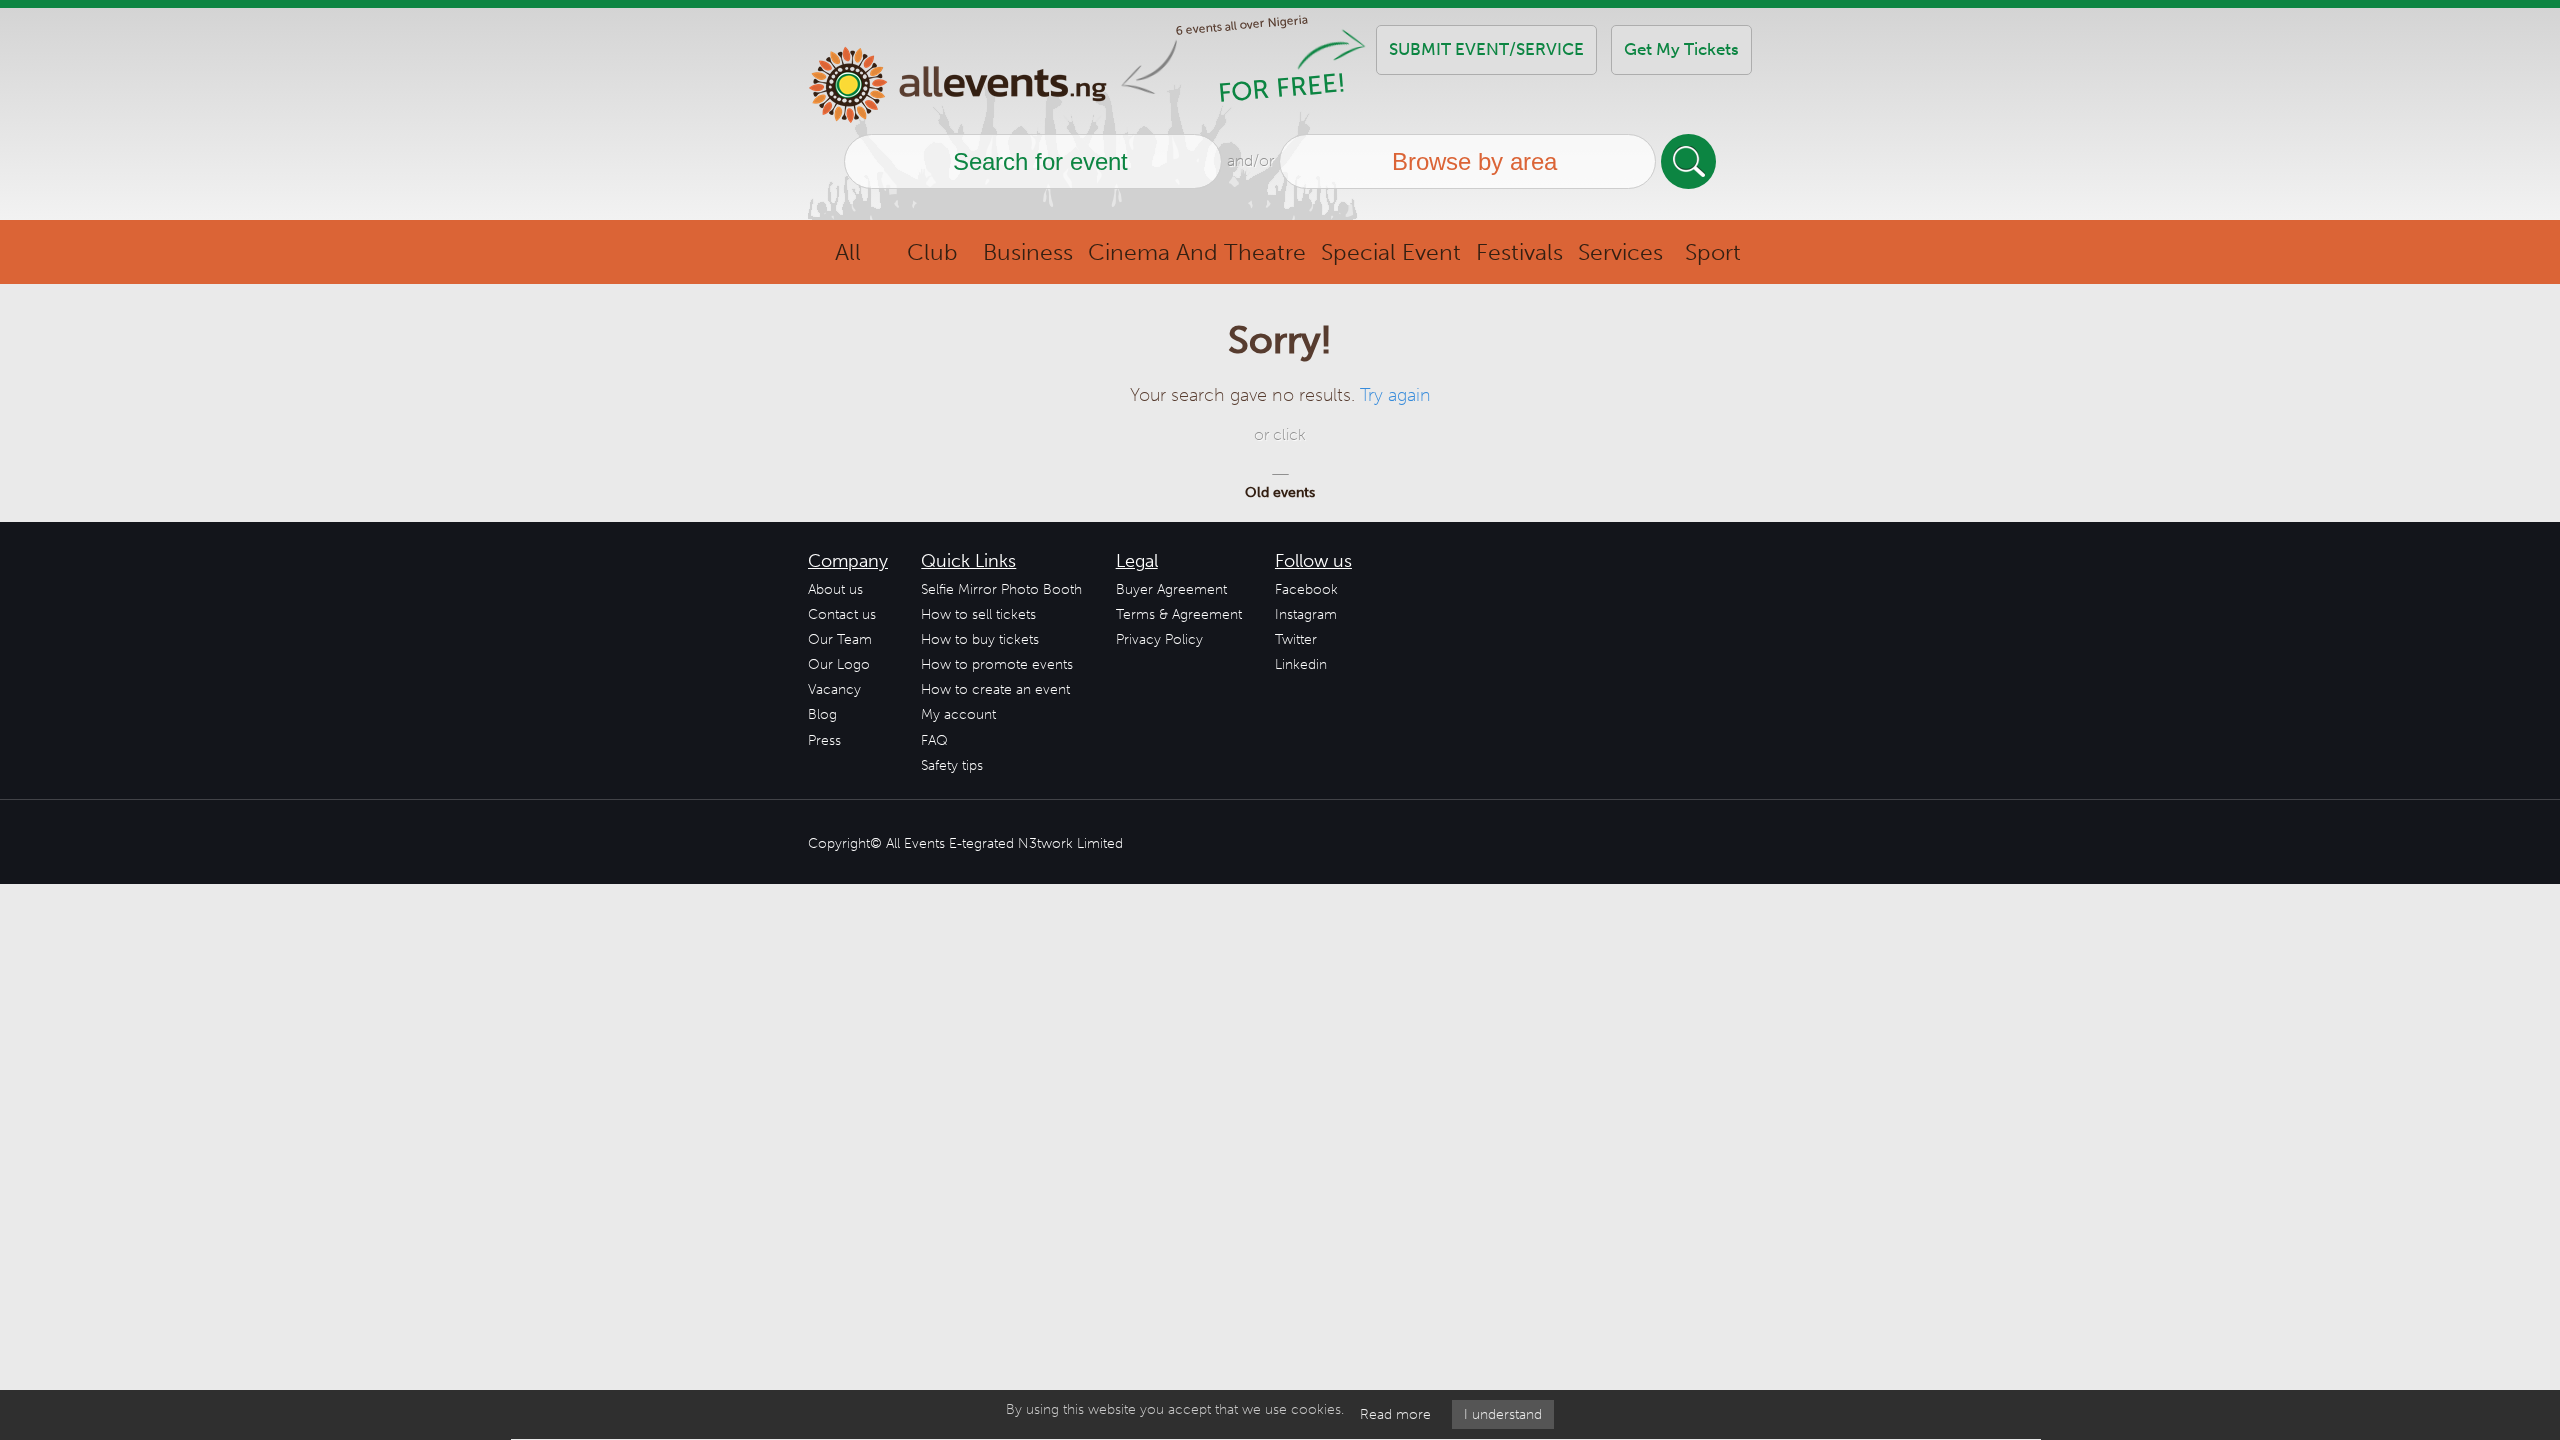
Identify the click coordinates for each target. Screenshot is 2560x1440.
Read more (1395, 1414)
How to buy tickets (980, 639)
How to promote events (997, 664)
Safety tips (952, 765)
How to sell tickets (978, 614)
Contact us (842, 614)
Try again (1395, 395)
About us (835, 589)
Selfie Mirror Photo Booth (1001, 589)
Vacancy (834, 689)
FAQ (934, 740)
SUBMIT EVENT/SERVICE (1486, 49)
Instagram (1306, 614)
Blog (822, 714)
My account (958, 714)
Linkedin (1301, 664)
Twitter (1296, 639)
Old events (1280, 492)
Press (824, 740)
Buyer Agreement (1171, 589)
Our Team (840, 639)
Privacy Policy (1159, 639)
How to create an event (995, 689)
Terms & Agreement (1179, 614)
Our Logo (839, 664)
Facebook (1306, 589)
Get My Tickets (1681, 49)
